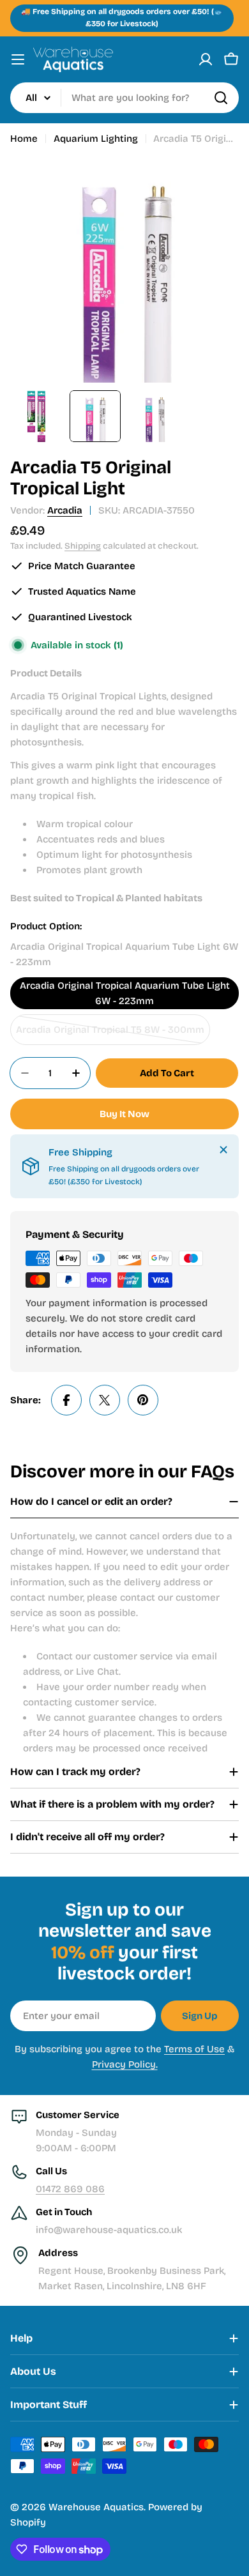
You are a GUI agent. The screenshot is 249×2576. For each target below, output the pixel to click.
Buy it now (124, 1114)
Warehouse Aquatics (96, 2507)
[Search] (221, 98)
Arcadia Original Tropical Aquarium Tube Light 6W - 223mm (125, 993)
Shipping (83, 546)
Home (24, 139)
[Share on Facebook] (66, 1400)
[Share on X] (105, 1400)
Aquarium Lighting (96, 139)
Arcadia (65, 510)
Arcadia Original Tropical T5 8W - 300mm (110, 1034)
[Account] (206, 59)
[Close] (223, 1150)
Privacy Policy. (125, 2064)
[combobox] (124, 98)
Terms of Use (194, 2049)
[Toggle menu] (18, 59)
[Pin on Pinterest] (143, 1400)
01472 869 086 (70, 2189)
